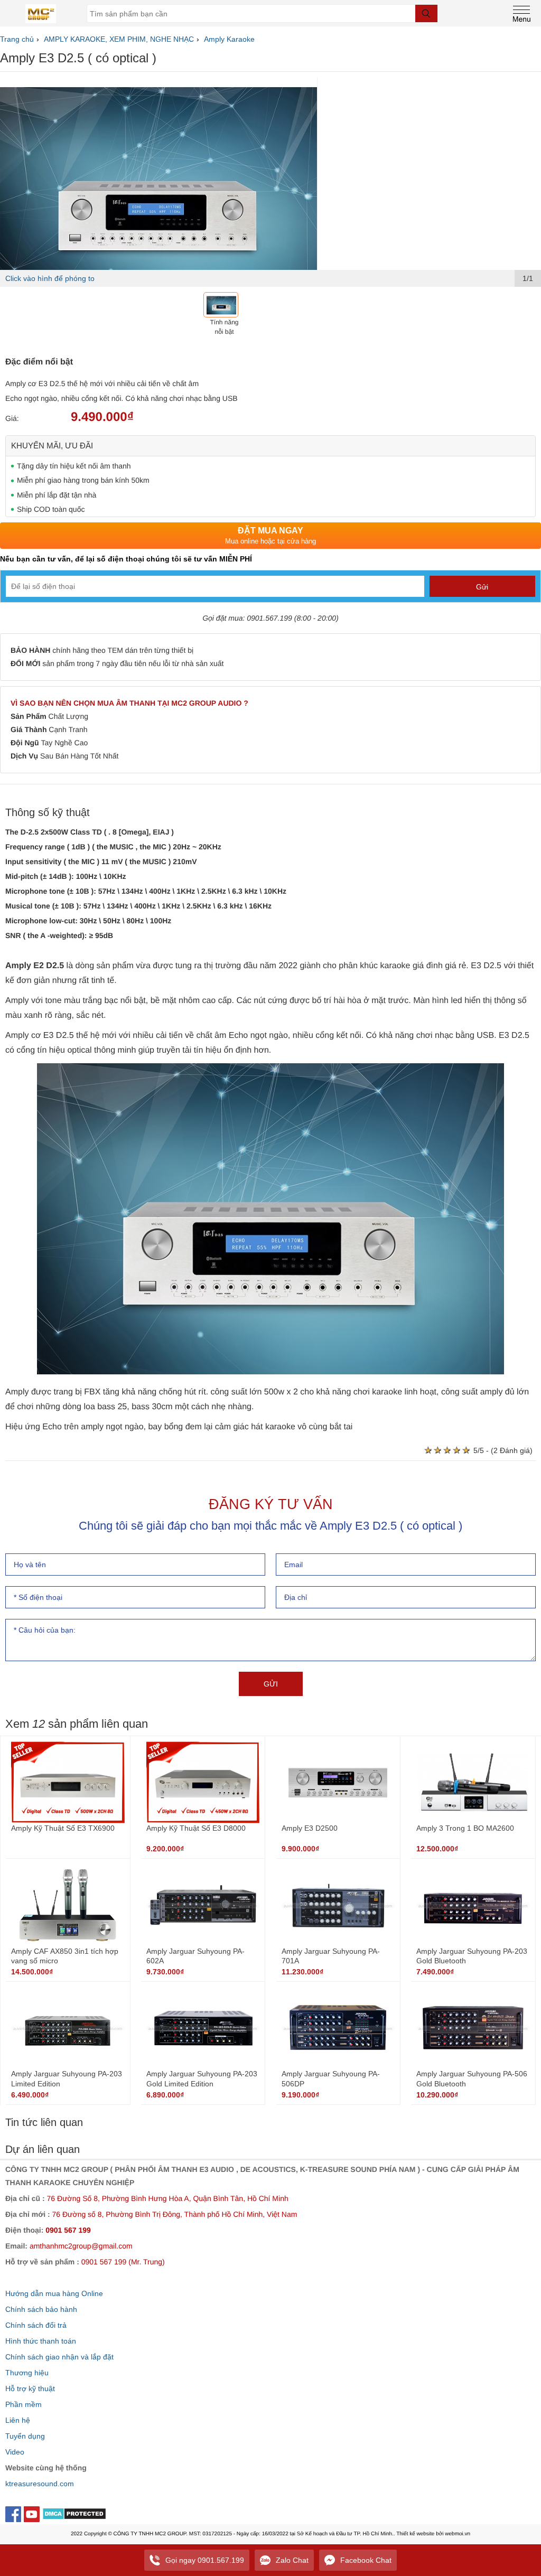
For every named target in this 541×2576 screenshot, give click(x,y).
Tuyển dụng (25, 2436)
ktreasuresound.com (40, 2484)
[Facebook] (15, 2513)
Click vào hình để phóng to (50, 278)
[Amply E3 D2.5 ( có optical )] (158, 192)
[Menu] (522, 12)
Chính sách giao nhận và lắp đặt (59, 2357)
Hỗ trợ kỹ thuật (30, 2388)
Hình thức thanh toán (41, 2341)
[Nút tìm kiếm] (426, 13)
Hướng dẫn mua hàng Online (54, 2293)
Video (15, 2452)
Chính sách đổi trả (36, 2325)
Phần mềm (24, 2404)
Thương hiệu (27, 2373)
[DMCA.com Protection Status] (74, 2516)
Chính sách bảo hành (41, 2309)
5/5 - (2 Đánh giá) (503, 1450)
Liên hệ (18, 2420)
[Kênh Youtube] (33, 2513)
